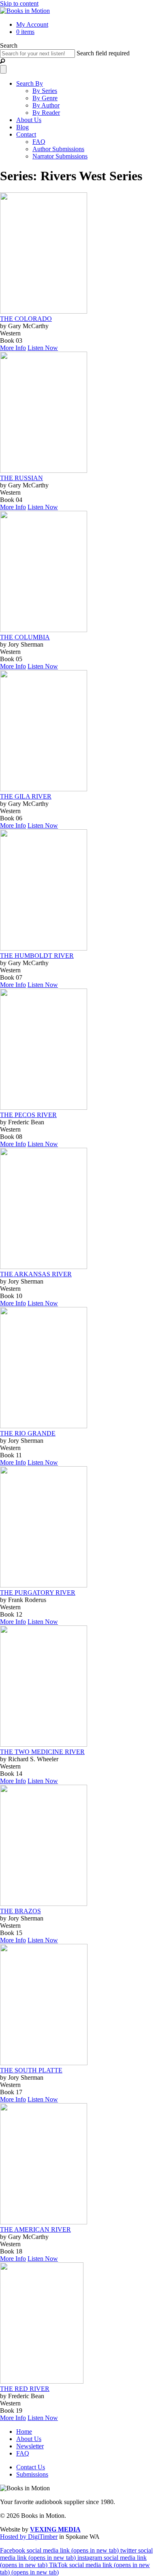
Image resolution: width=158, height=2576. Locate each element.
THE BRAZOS (20, 1911)
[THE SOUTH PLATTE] (44, 2063)
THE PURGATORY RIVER (38, 1593)
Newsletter (30, 2446)
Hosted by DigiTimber (29, 2537)
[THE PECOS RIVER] (44, 1108)
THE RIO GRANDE (28, 1433)
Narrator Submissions (60, 156)
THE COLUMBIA (25, 637)
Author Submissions (58, 149)
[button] (2, 61)
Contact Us (31, 2467)
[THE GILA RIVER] (44, 789)
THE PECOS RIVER (28, 1115)
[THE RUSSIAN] (44, 471)
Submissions (32, 2474)
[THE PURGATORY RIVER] (44, 1585)
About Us (29, 120)
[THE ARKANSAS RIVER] (44, 1267)
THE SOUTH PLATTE (31, 2070)
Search (9, 45)
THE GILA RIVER (26, 796)
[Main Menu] (3, 69)
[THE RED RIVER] (42, 2381)
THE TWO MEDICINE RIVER (42, 1752)
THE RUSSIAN (21, 478)
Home (24, 2432)
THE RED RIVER (25, 2389)
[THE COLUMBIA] (44, 630)
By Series (45, 91)
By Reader (46, 113)
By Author (46, 105)
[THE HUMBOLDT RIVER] (44, 948)
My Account (32, 24)
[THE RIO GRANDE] (44, 1426)
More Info (13, 348)
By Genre (45, 98)
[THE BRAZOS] (44, 1904)
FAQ (39, 142)
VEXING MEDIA (55, 2529)
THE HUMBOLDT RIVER (37, 956)
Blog (22, 127)
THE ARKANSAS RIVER (36, 1274)
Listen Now (43, 348)
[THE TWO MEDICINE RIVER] (44, 1744)
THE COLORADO (26, 319)
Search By (30, 83)
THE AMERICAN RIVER (35, 2229)
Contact (26, 134)
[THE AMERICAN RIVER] (44, 2222)
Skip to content (19, 3)
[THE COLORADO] (44, 311)
